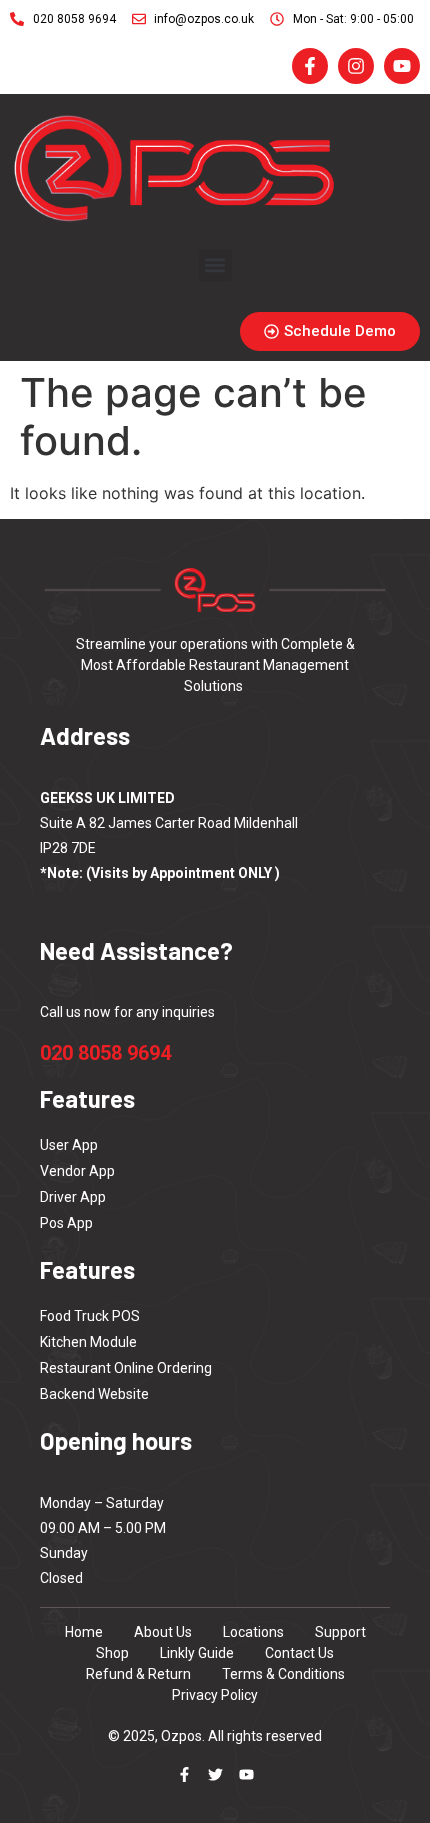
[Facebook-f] (184, 1774)
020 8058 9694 (105, 1053)
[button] (215, 265)
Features (87, 1269)
